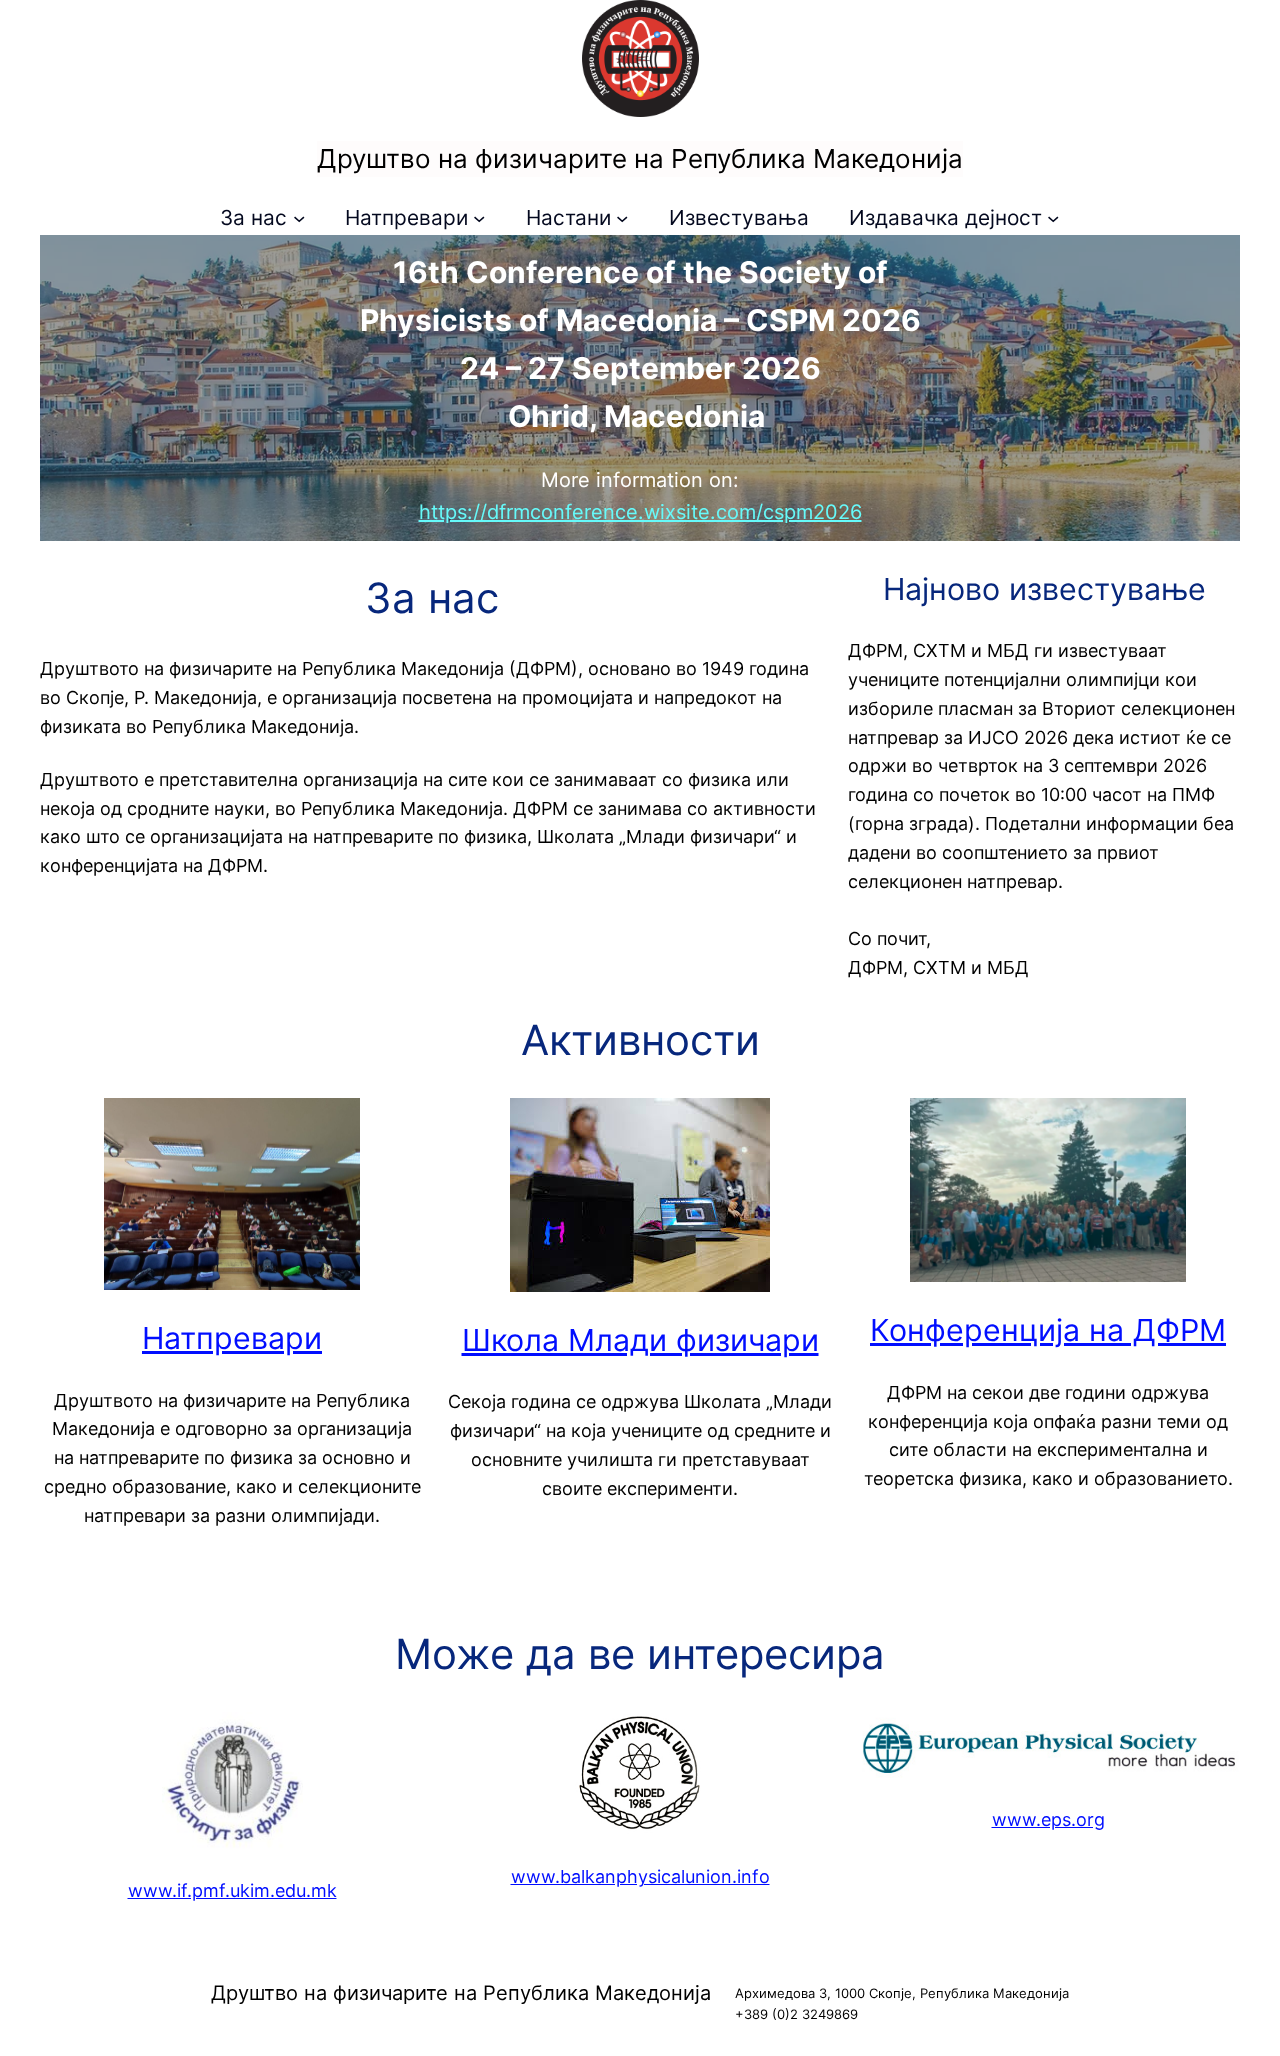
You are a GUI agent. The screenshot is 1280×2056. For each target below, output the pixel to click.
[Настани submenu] (622, 218)
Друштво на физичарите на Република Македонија (640, 158)
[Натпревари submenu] (479, 218)
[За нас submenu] (299, 218)
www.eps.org (1048, 1819)
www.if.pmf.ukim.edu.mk (232, 1890)
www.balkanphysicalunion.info (640, 1876)
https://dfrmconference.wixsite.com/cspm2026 (640, 512)
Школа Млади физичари (640, 1340)
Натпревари (232, 1338)
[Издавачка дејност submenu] (1053, 218)
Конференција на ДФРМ (1048, 1330)
